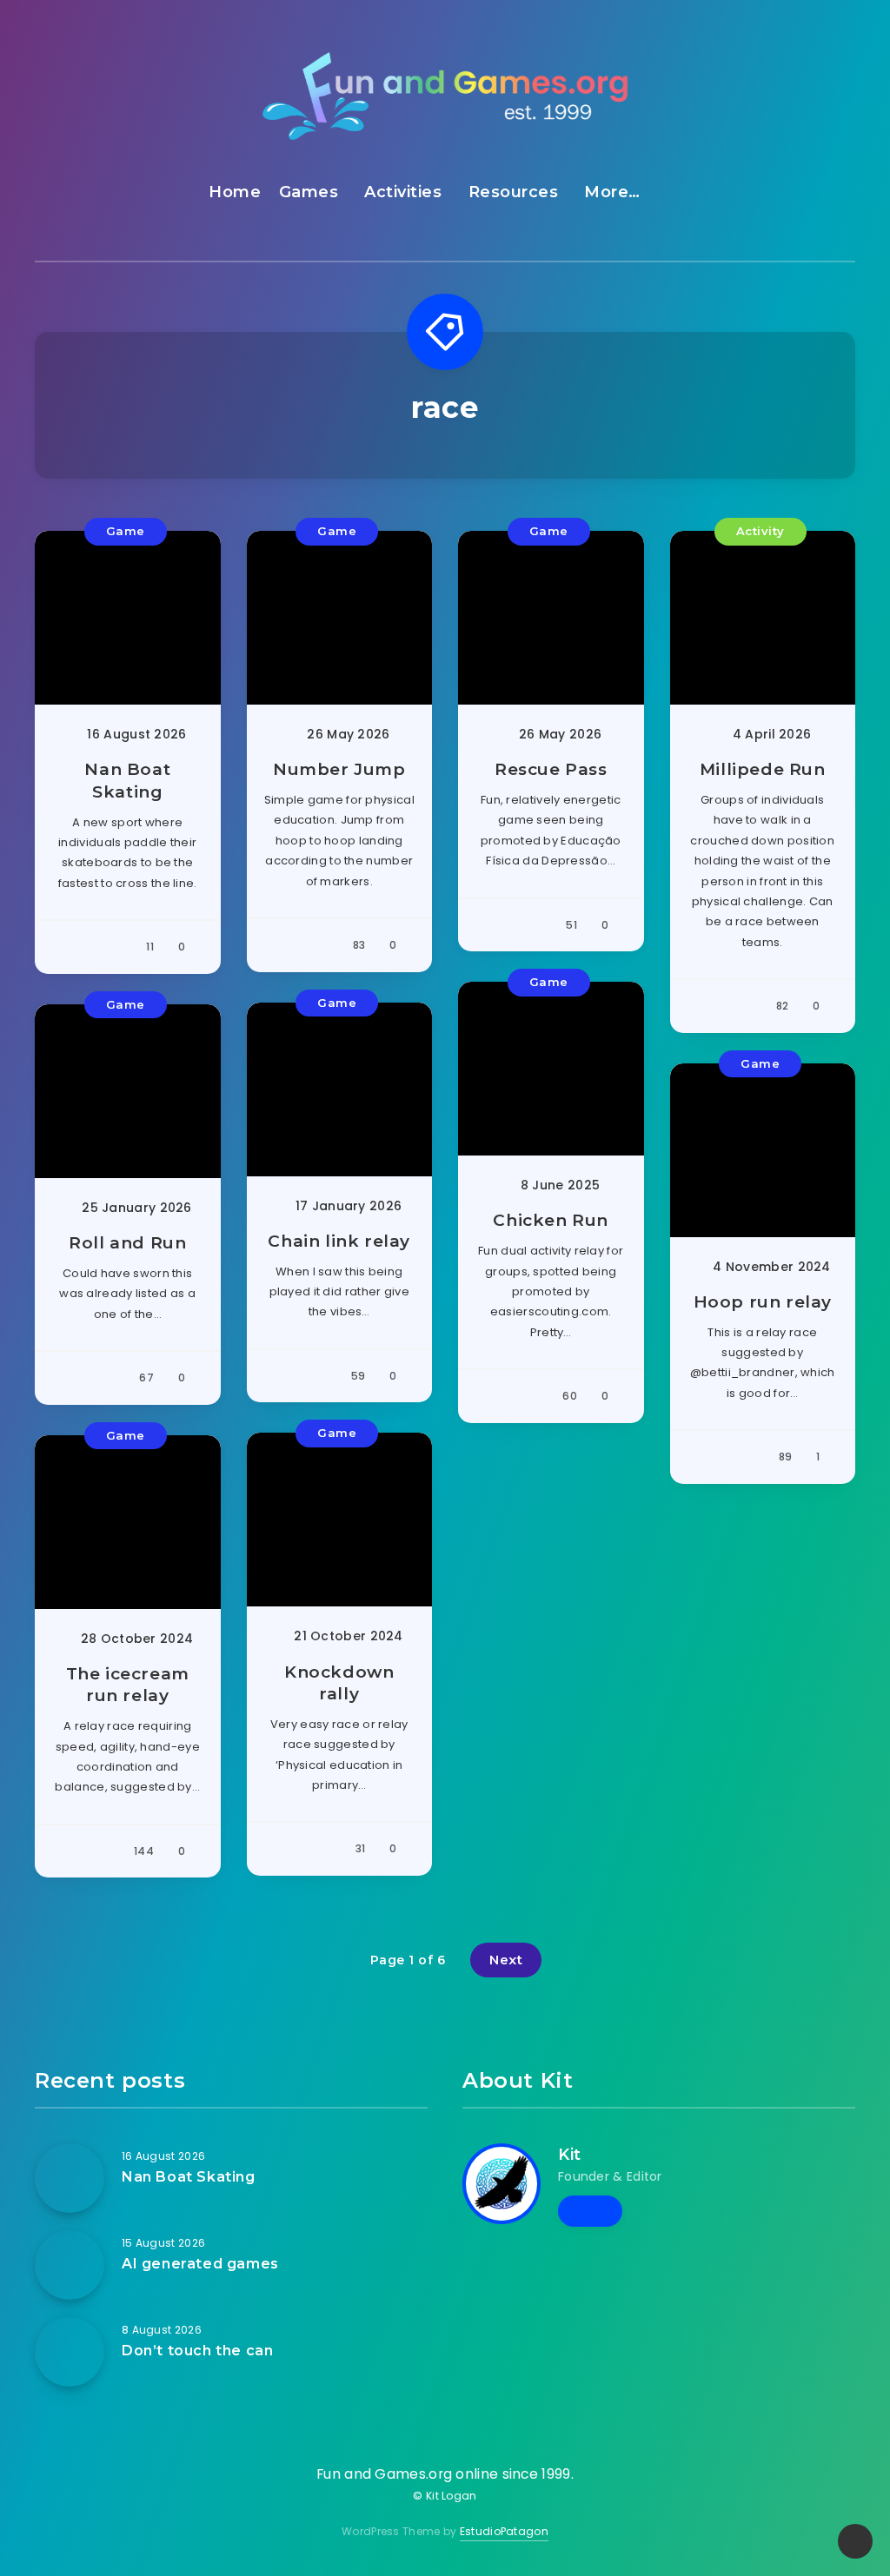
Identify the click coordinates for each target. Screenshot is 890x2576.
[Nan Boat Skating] (70, 2178)
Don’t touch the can (197, 2351)
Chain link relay (339, 1241)
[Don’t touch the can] (70, 2352)
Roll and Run (127, 1243)
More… (612, 192)
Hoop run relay (763, 1302)
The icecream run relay (128, 1685)
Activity (760, 531)
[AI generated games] (70, 2265)
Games (309, 192)
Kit (570, 2155)
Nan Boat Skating (127, 781)
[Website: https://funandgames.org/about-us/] (590, 2211)
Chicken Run (551, 1220)
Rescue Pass (551, 769)
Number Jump (339, 769)
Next (506, 1960)
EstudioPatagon (504, 2531)
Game (126, 531)
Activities (403, 192)
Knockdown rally (339, 1683)
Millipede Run (763, 769)
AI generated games (200, 2264)
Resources (514, 192)
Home (235, 192)
